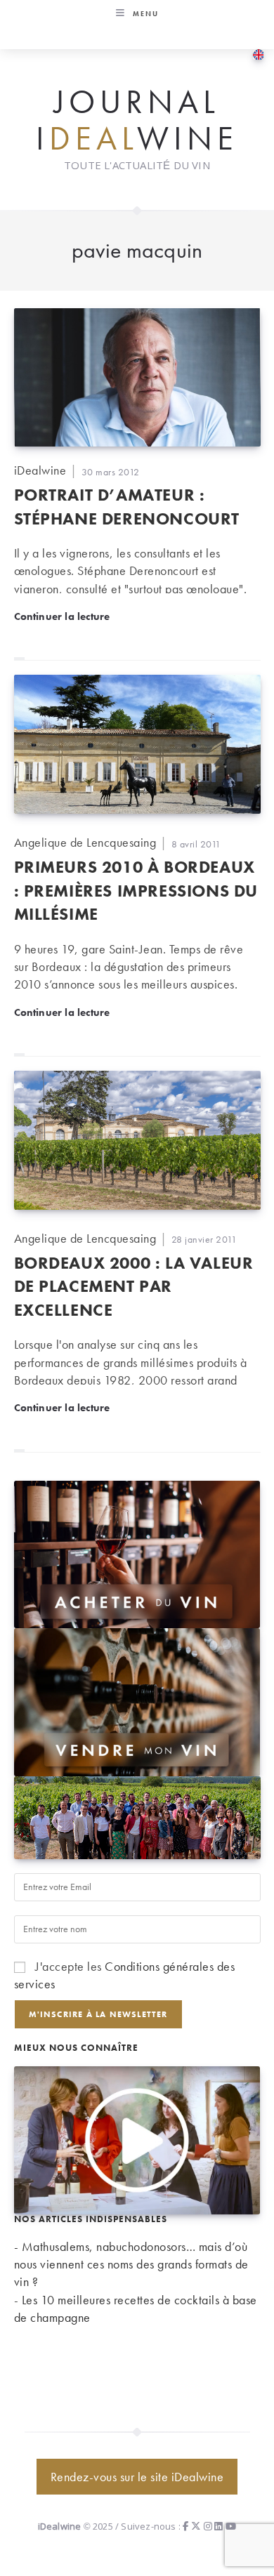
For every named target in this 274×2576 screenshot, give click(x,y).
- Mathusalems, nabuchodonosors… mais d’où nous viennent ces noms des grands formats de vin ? (131, 2264)
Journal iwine (137, 120)
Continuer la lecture (62, 616)
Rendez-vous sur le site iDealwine (137, 2477)
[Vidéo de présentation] (137, 2138)
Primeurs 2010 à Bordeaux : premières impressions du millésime (136, 890)
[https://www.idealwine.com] (137, 1553)
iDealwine (40, 470)
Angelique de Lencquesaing (85, 842)
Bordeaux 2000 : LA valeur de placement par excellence (134, 1286)
